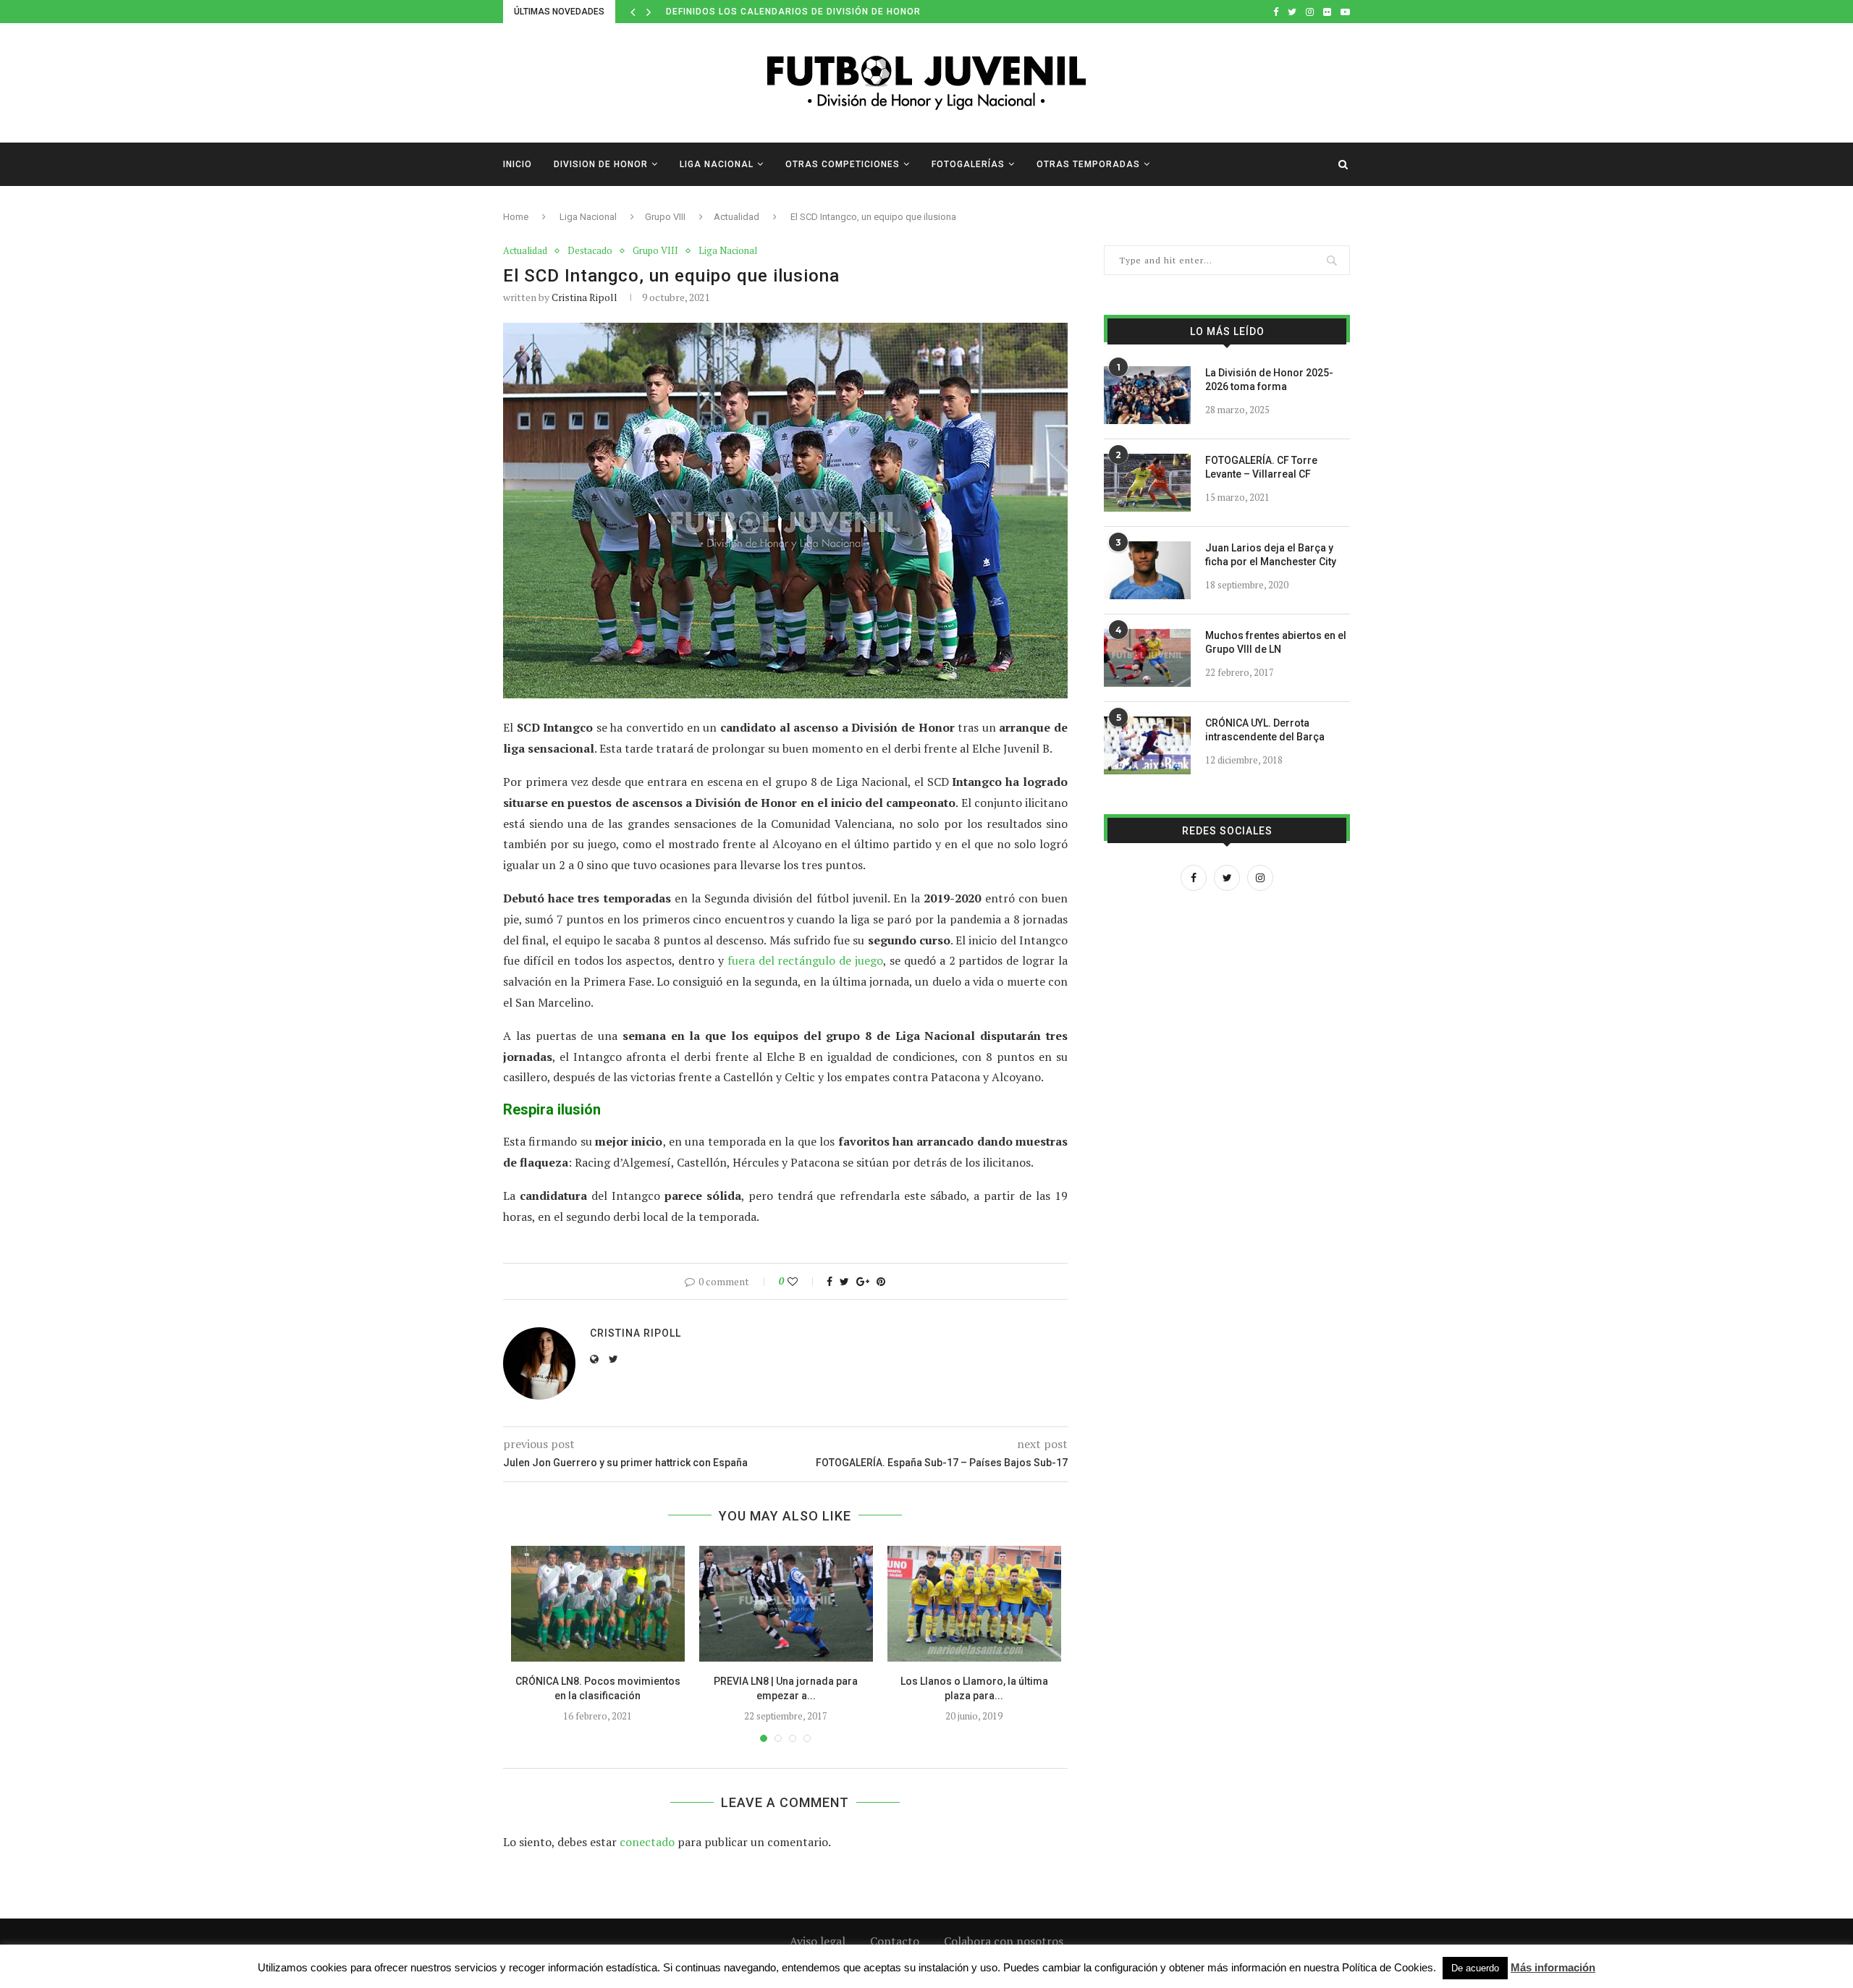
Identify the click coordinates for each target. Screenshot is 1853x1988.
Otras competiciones (843, 164)
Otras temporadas (1088, 164)
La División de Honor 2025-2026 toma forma (1269, 380)
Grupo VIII (665, 217)
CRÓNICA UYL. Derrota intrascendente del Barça (1265, 730)
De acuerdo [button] (1475, 1968)
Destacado (590, 251)
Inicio (518, 164)
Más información (1553, 1967)
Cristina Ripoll (584, 297)
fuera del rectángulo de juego (805, 960)
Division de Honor (601, 164)
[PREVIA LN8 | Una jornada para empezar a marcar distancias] (786, 1604)
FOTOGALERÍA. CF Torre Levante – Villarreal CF (1261, 468)
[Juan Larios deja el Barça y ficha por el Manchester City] (1147, 570)
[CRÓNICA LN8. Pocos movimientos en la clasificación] (598, 1604)
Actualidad (736, 217)
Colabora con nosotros (1004, 1941)
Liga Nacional (717, 164)
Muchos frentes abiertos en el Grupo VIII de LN (1276, 643)
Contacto (895, 1941)
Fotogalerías (968, 164)
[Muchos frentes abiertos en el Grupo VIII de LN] (1147, 658)
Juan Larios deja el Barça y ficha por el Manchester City (1271, 555)
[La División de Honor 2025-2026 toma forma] (1147, 395)
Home (516, 217)
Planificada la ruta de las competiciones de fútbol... (810, 12)
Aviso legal (818, 1941)
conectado (647, 1842)
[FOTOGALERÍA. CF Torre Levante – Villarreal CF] (1147, 483)
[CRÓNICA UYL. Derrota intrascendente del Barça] (1147, 745)
